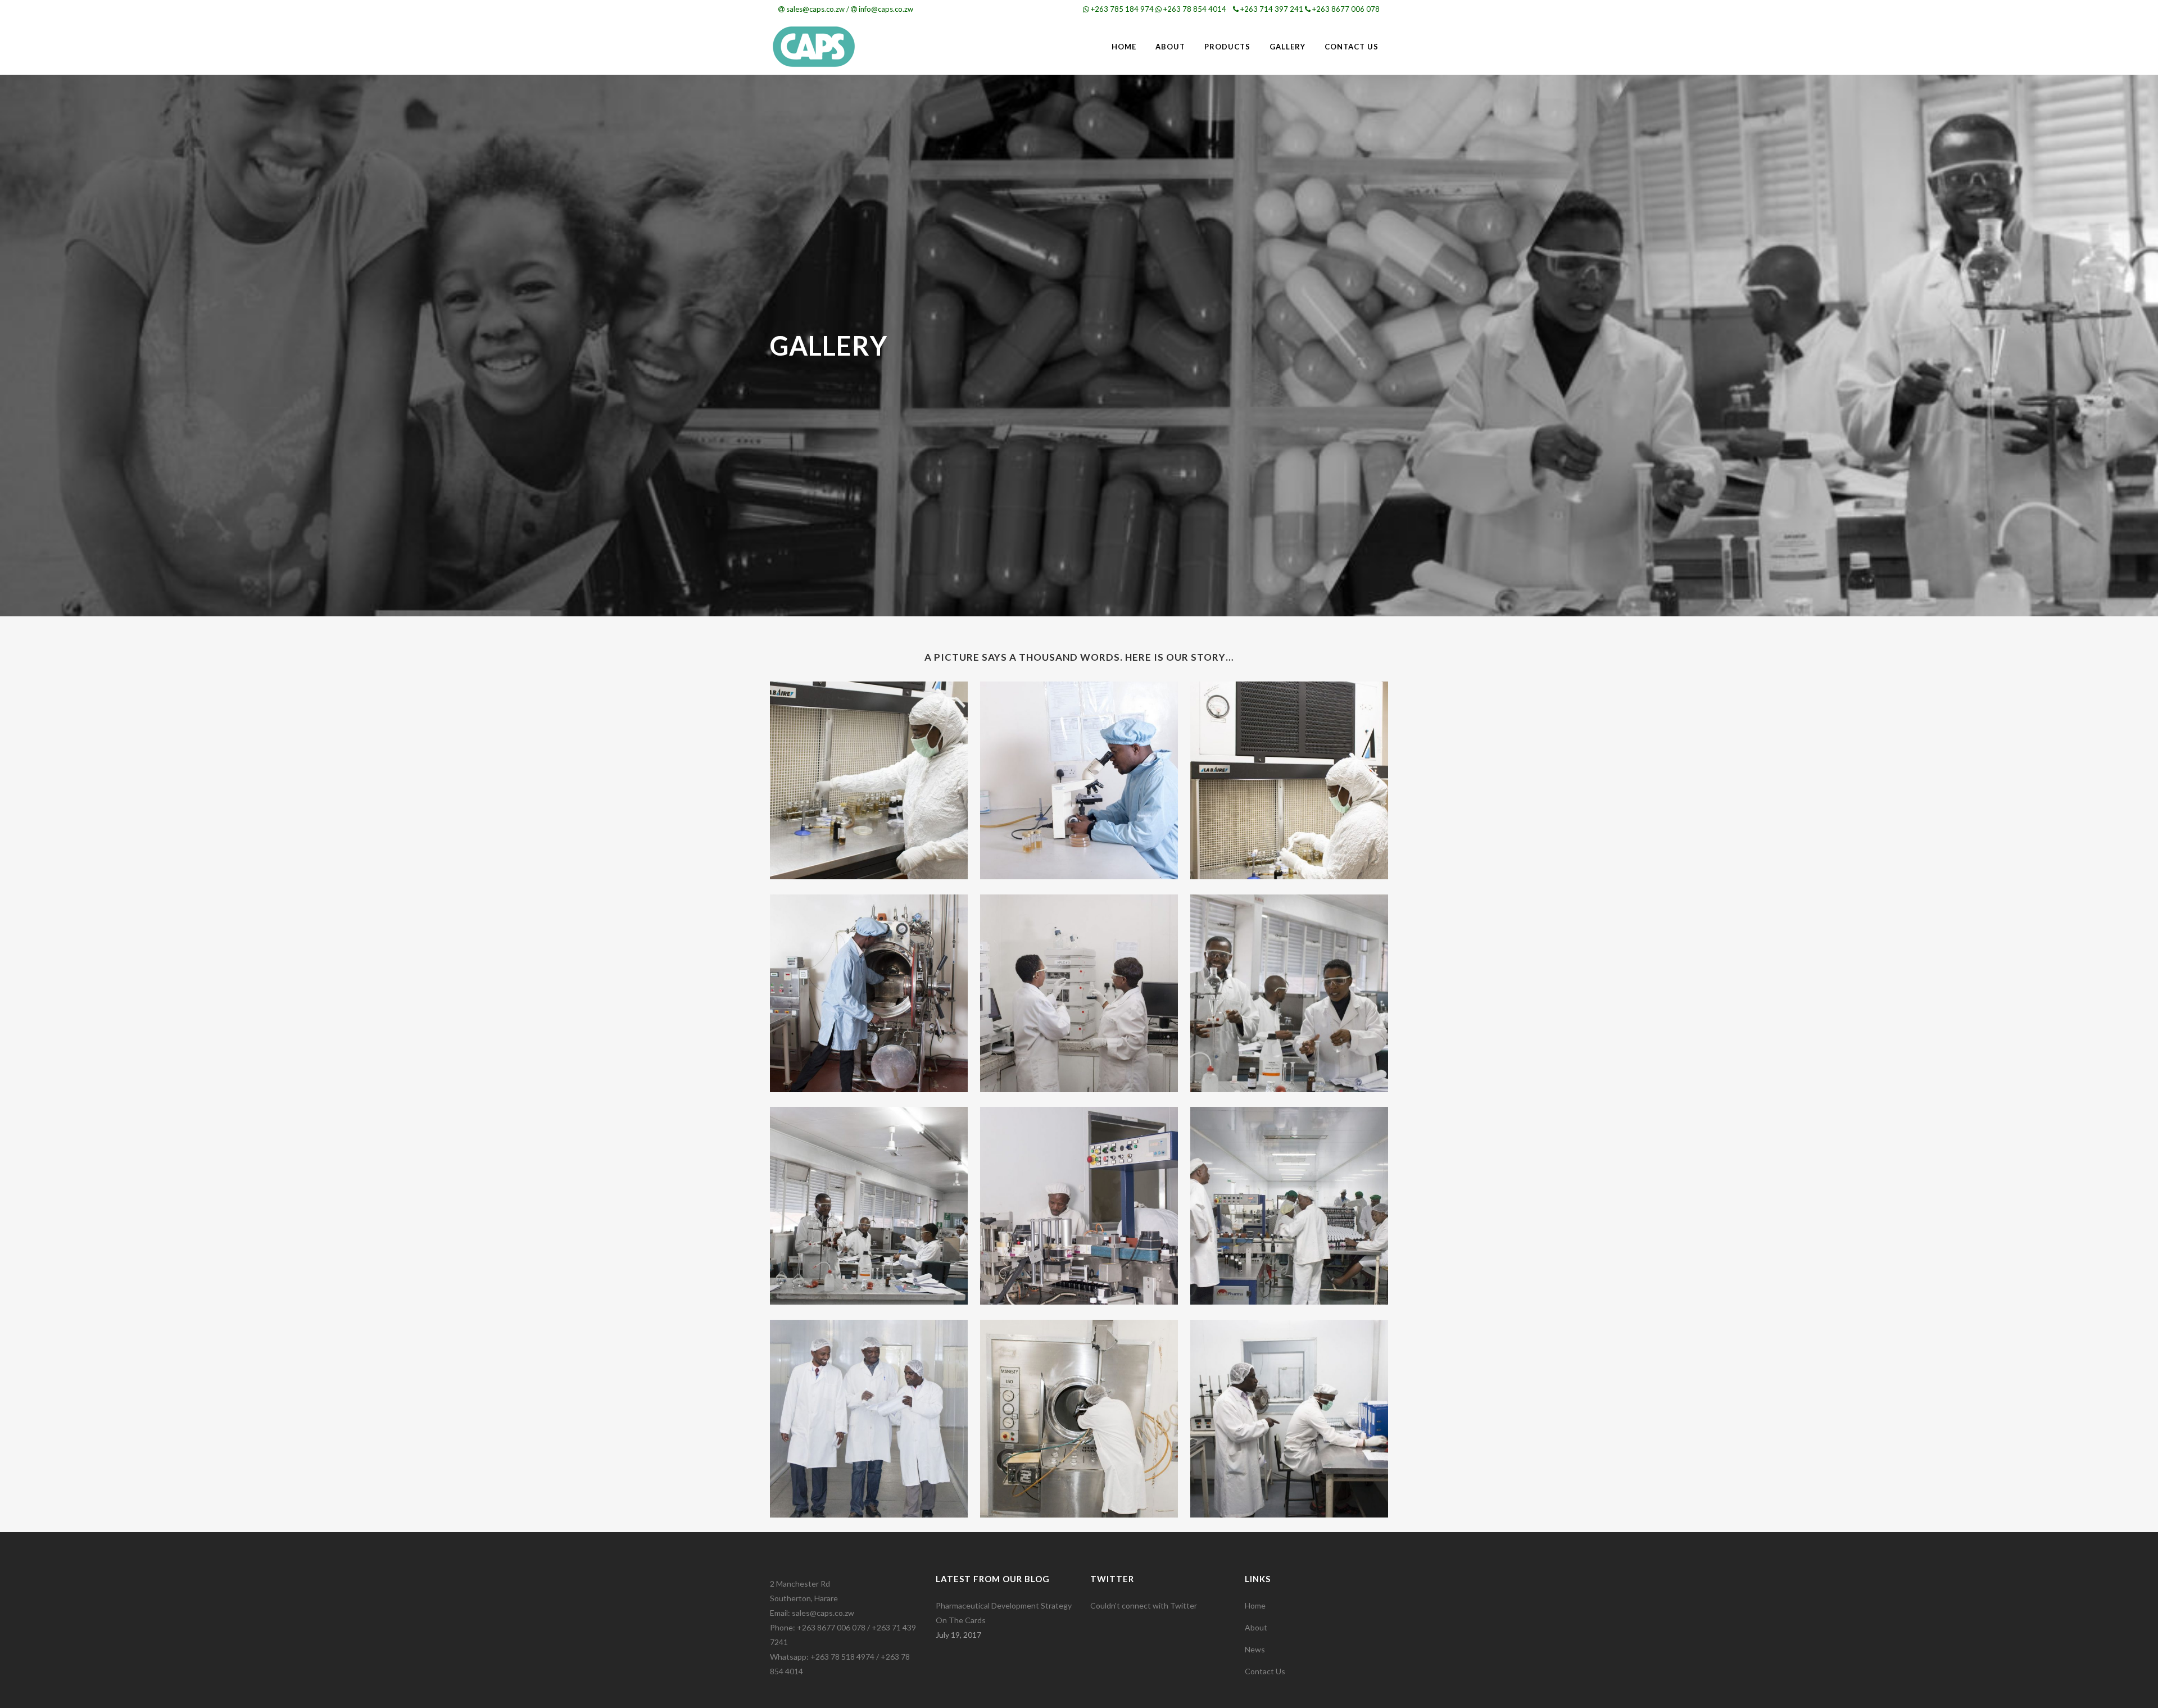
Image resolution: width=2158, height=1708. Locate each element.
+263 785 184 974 (1122, 9)
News (1255, 1649)
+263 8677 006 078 (1346, 9)
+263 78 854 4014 (1195, 9)
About (1256, 1627)
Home (1255, 1605)
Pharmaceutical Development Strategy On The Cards (1004, 1613)
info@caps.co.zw (886, 9)
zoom (838, 780)
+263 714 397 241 (1272, 9)
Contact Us (1265, 1671)
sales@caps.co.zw (815, 9)
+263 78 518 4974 (842, 1657)
